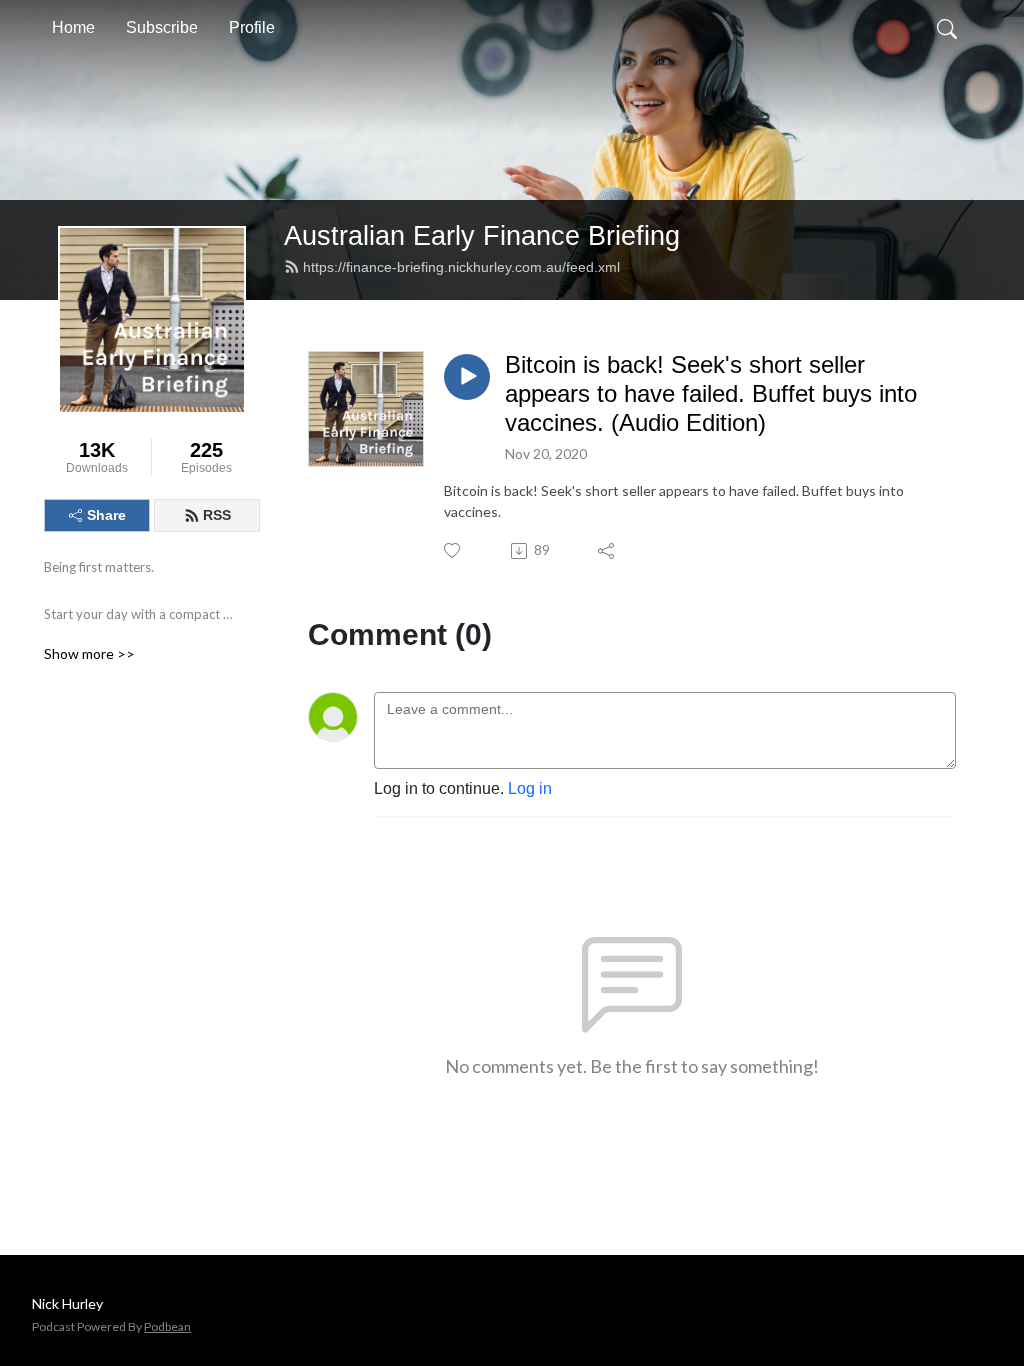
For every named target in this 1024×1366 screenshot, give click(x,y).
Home (73, 27)
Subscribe (162, 27)
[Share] (607, 551)
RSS (217, 515)
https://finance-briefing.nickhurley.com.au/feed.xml (461, 267)
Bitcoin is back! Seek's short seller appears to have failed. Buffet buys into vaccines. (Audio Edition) (711, 393)
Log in (530, 788)
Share (106, 515)
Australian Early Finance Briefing (482, 235)
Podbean (167, 1326)
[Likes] (453, 550)
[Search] (947, 28)
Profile (252, 27)
